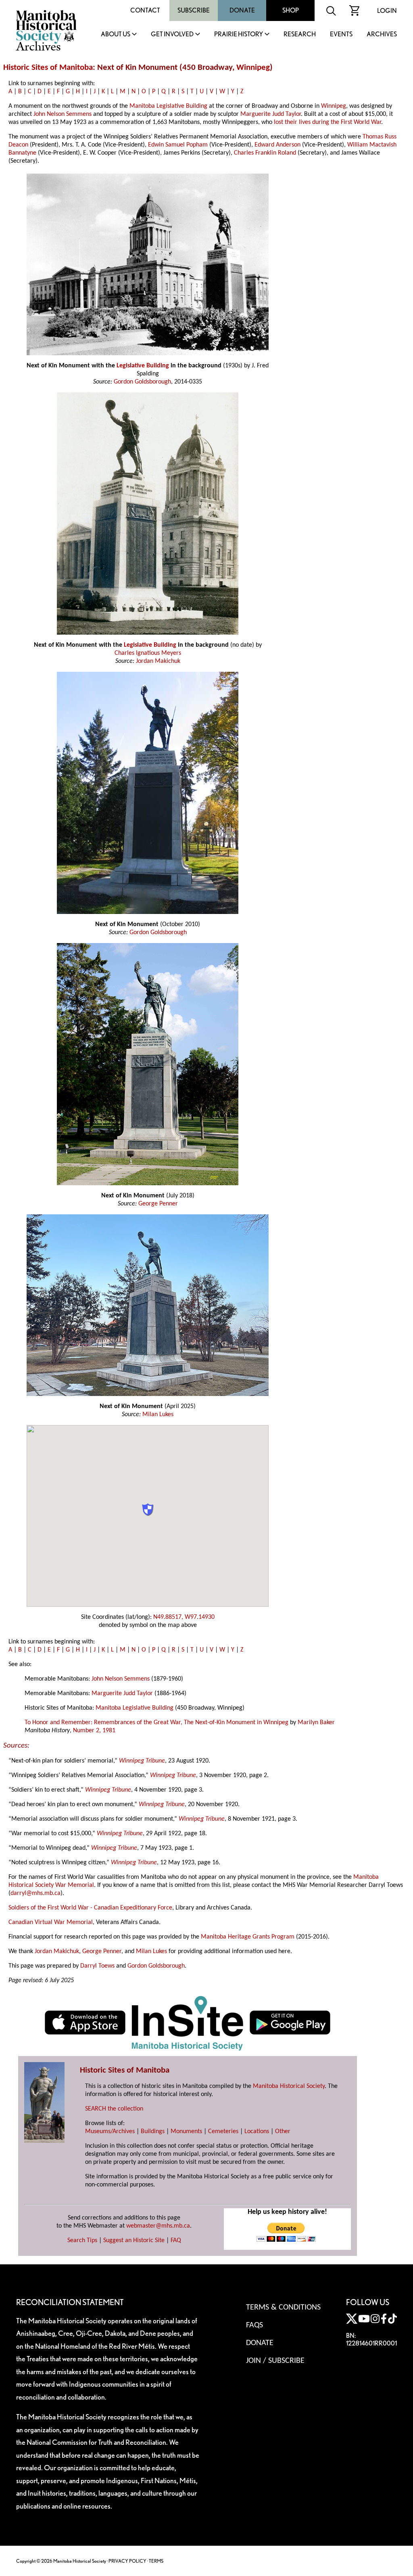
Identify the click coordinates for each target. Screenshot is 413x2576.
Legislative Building (143, 366)
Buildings (153, 2132)
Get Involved (172, 35)
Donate (242, 10)
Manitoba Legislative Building (168, 106)
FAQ (176, 2241)
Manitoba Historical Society (289, 2086)
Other (283, 2132)
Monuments (186, 2132)
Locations (257, 2132)
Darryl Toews (97, 1966)
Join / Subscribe (275, 2361)
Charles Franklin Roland (265, 153)
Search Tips (82, 2241)
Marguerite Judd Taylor (271, 114)
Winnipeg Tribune (142, 1761)
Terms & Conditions (283, 2308)
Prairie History (239, 35)
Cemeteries (223, 2132)
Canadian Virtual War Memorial (51, 1922)
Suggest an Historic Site (134, 2241)
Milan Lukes (158, 1415)
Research (300, 35)
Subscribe (194, 10)
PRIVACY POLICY (127, 2561)
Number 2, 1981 (94, 1731)
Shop (291, 10)
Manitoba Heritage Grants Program (248, 1937)
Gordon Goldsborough (142, 382)
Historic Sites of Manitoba (48, 68)
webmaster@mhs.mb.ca (158, 2226)
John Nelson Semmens (63, 114)
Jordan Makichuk (158, 661)
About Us (116, 35)
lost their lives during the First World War (327, 122)
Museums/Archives (110, 2132)
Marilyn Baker (316, 1723)
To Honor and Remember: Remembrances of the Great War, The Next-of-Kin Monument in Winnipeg (156, 1723)
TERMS (156, 2561)
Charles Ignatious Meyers (148, 653)
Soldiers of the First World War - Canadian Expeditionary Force (90, 1908)
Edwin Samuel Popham (178, 145)
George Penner (158, 1204)
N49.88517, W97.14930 (184, 1617)
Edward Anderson (277, 145)
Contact (145, 10)
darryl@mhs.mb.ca (35, 1893)
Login (387, 11)
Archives (382, 35)
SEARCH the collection (114, 2109)
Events (341, 35)
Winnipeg (253, 68)
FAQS (254, 2325)
